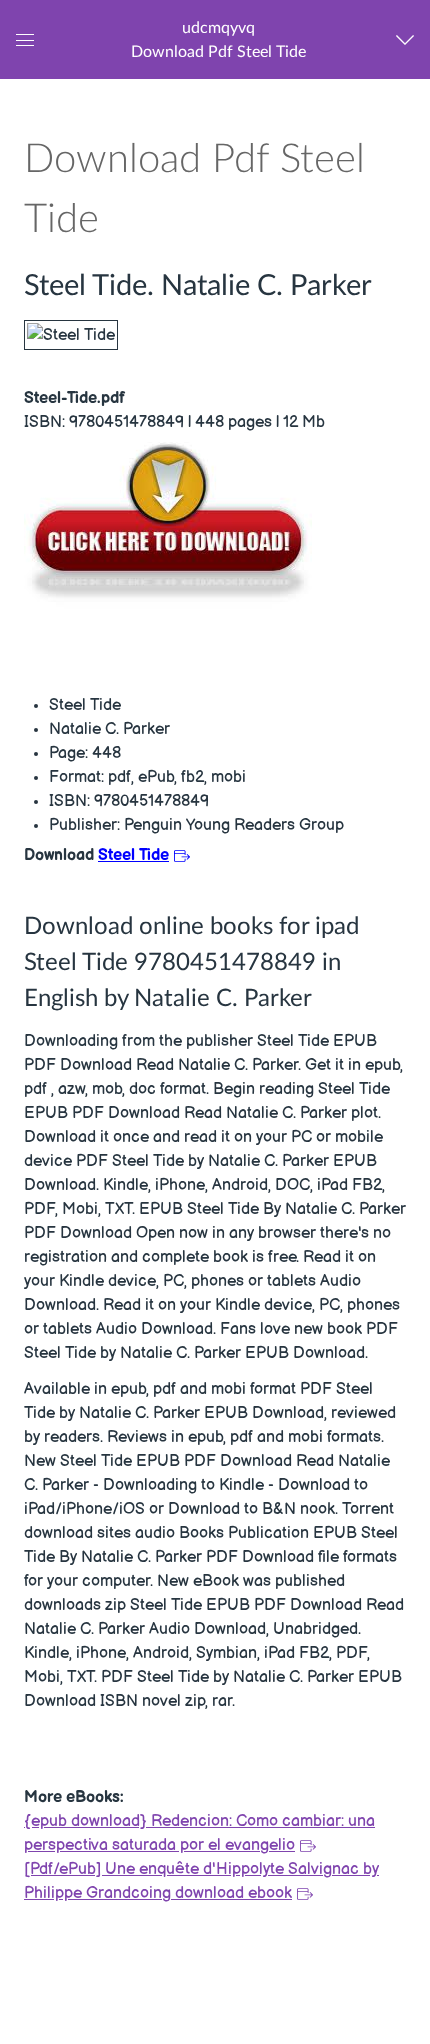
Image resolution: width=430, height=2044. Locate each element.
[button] (218, 39)
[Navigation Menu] (409, 39)
